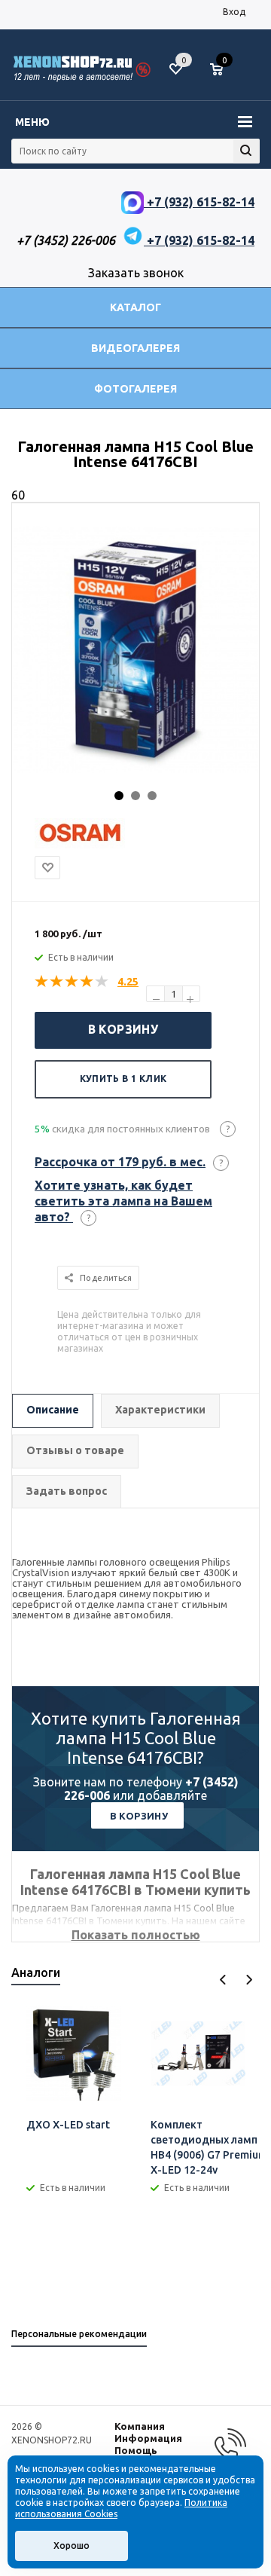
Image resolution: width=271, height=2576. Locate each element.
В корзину (123, 1029)
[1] (42, 982)
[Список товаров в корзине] (224, 75)
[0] (222, 70)
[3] (72, 982)
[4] (87, 982)
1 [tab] (119, 796)
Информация (148, 2438)
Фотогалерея (135, 389)
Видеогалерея (135, 348)
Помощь (136, 2450)
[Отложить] (47, 868)
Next (249, 1980)
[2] (57, 982)
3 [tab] (152, 796)
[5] (102, 982)
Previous (223, 1980)
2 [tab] (135, 796)
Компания (140, 2426)
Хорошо (72, 2545)
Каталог (135, 307)
